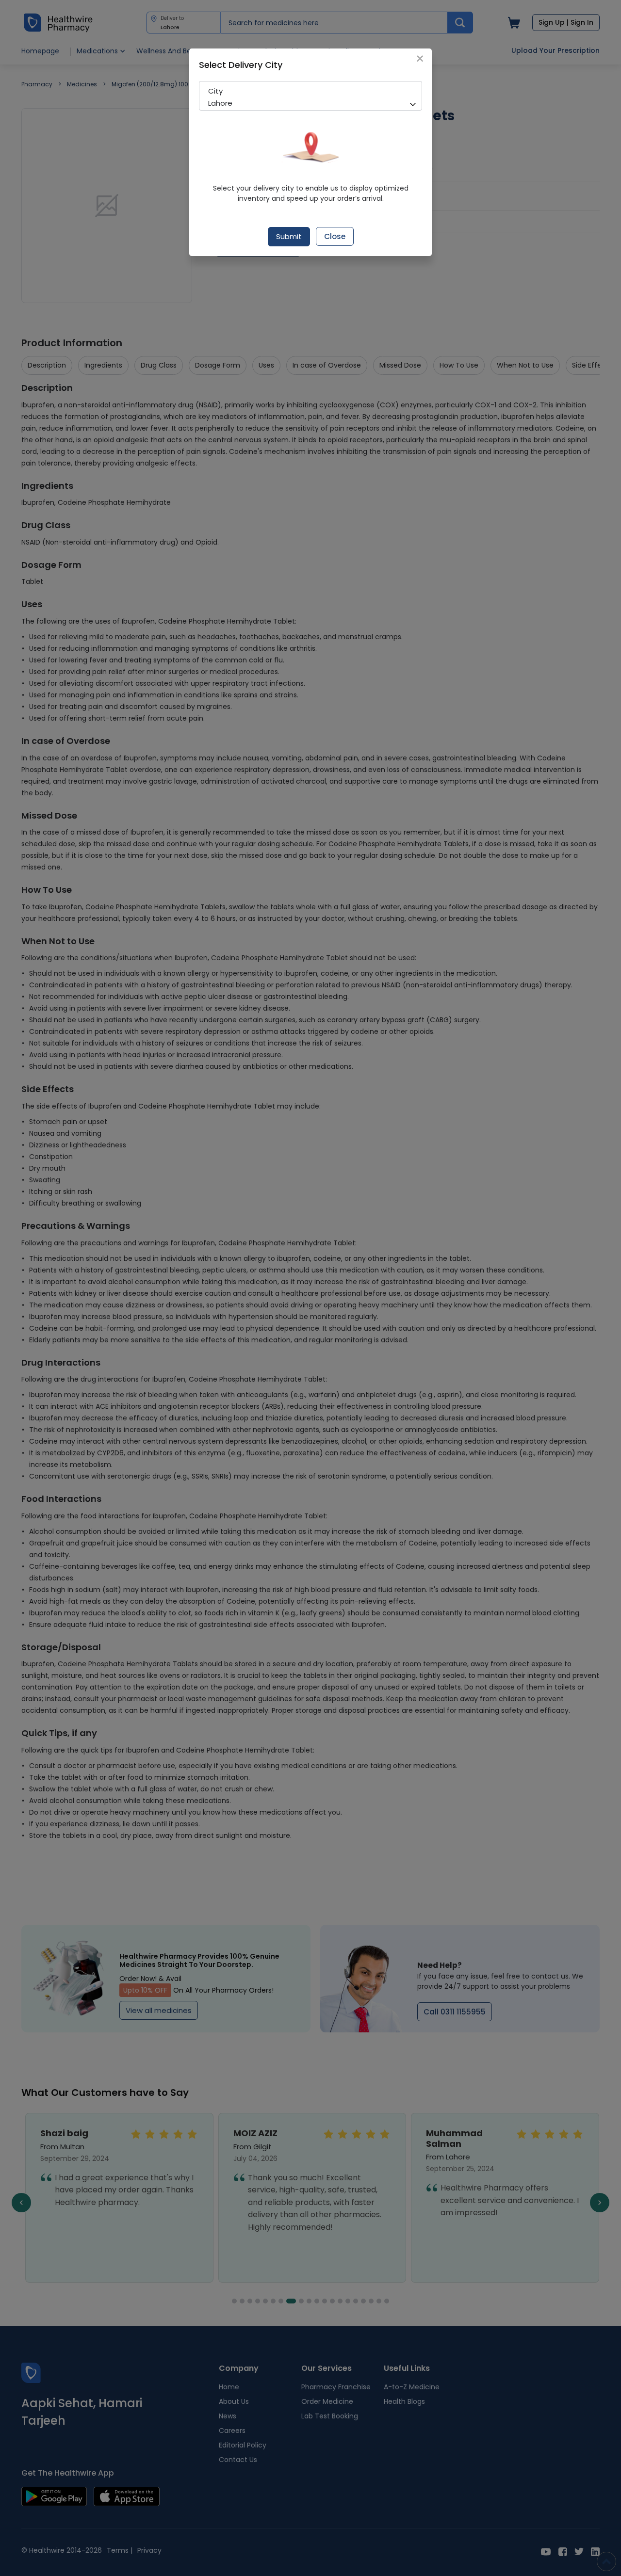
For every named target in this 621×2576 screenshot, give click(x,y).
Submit (289, 236)
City (215, 91)
